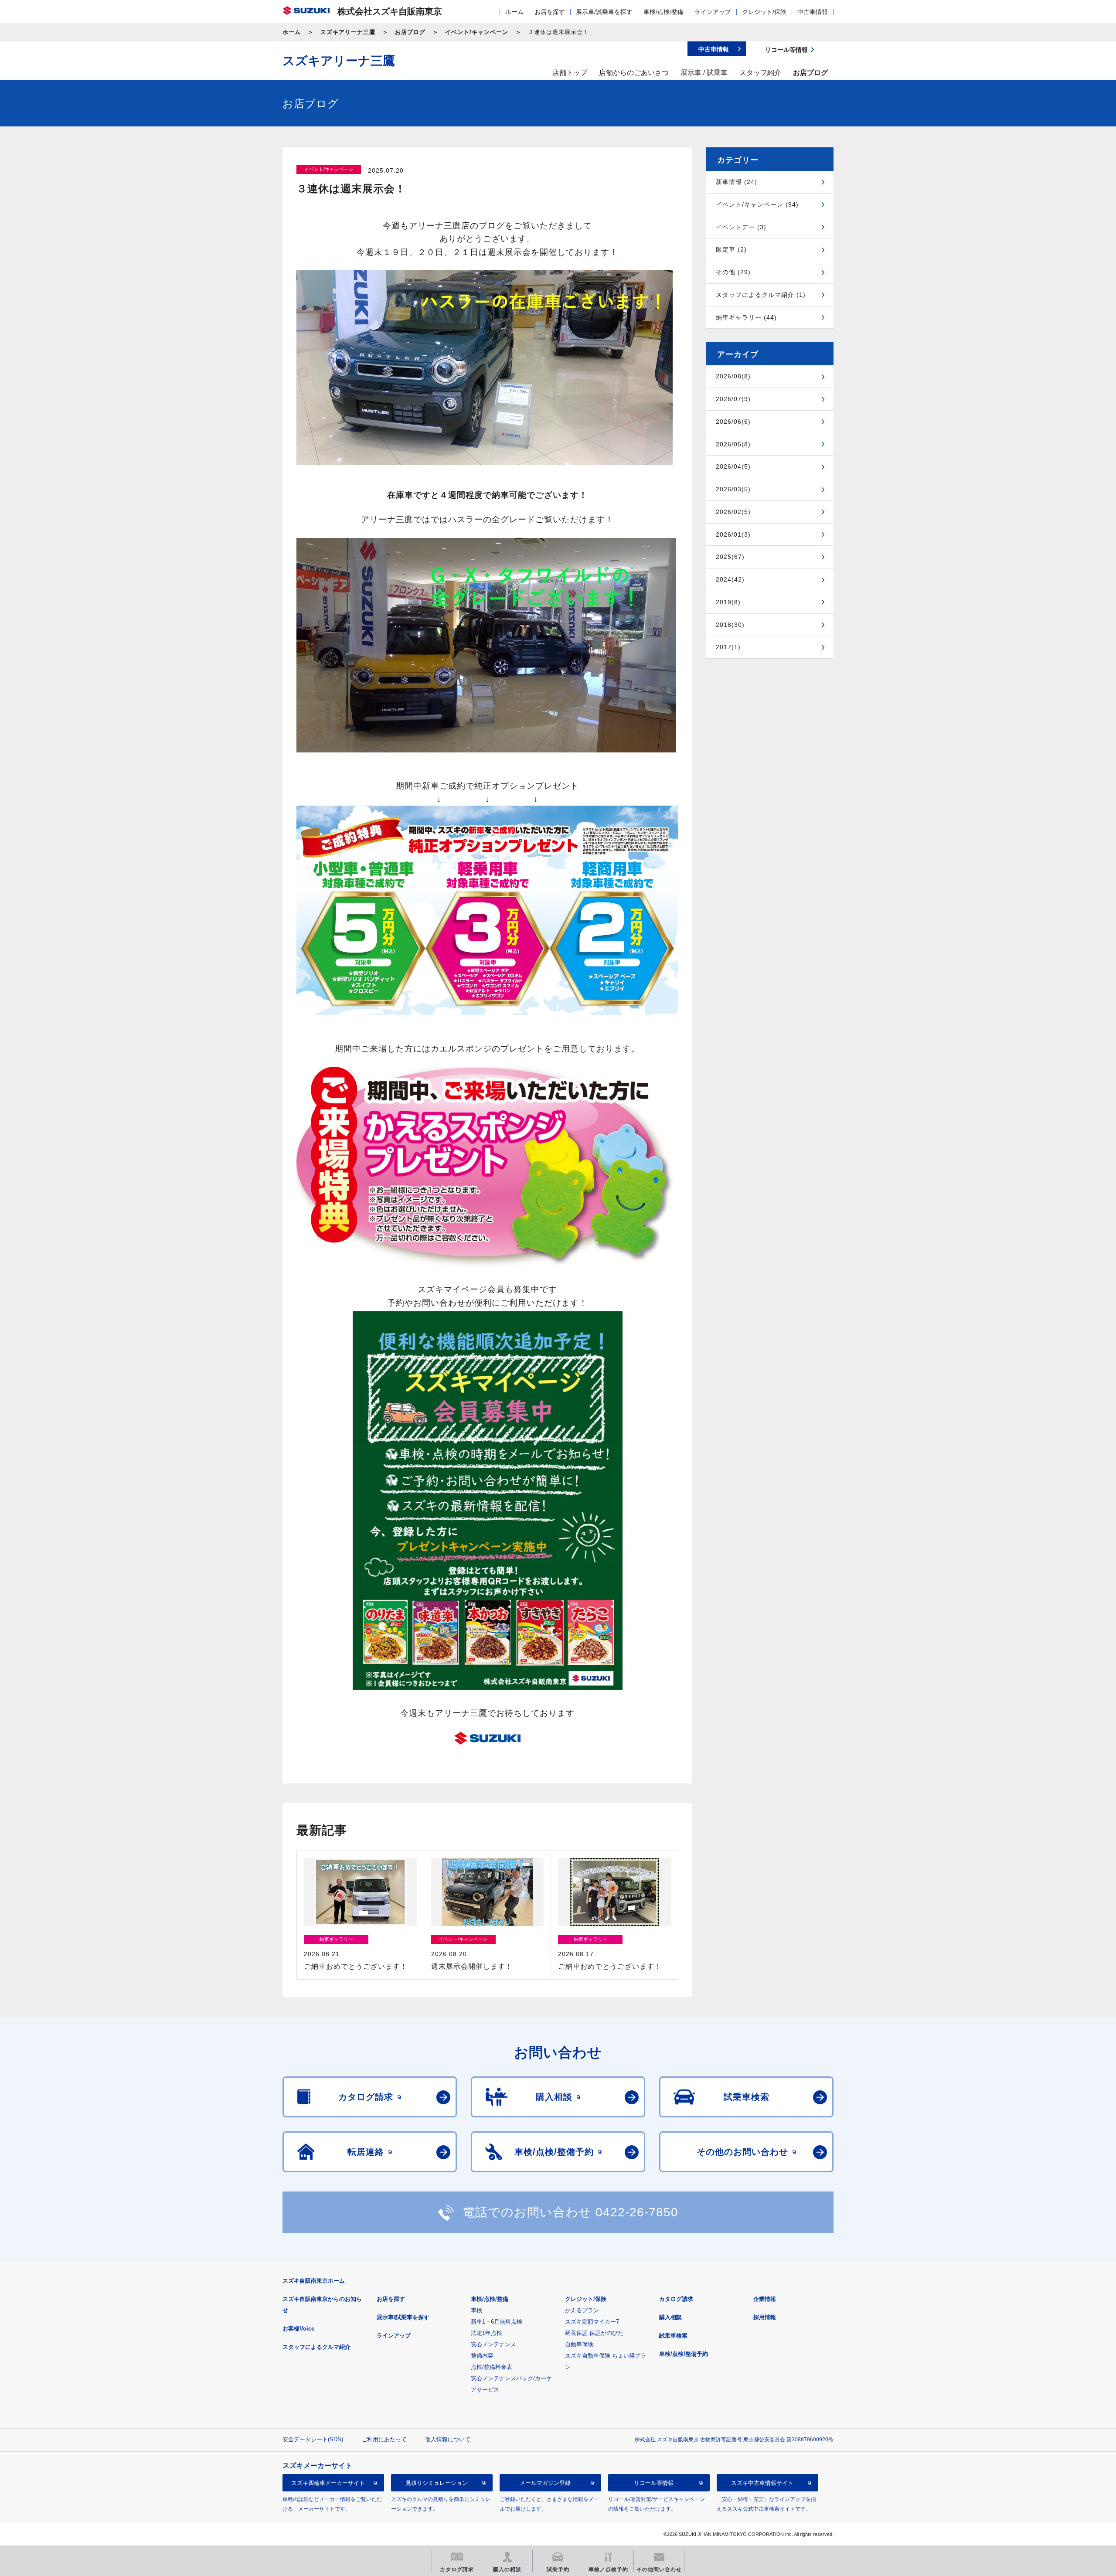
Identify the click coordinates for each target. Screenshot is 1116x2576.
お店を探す (550, 12)
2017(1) (728, 647)
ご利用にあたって (384, 2439)
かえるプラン (582, 2310)
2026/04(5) (733, 466)
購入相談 (670, 2317)
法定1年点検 (487, 2333)
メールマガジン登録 (545, 2482)
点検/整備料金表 (492, 2367)
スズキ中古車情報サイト (762, 2482)
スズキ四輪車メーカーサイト (328, 2482)
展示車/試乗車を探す (604, 12)
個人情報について (448, 2439)
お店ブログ (410, 32)
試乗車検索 (673, 2336)
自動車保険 (579, 2344)
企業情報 (765, 2299)
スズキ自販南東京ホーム (314, 2281)
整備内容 (482, 2356)
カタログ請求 (676, 2299)
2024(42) (730, 579)
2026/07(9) (733, 399)
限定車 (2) (731, 249)
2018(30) (730, 625)
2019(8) (728, 602)
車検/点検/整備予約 (684, 2354)
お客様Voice (298, 2329)
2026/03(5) (733, 489)
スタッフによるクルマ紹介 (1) (761, 295)
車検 (476, 2310)
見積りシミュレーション (437, 2482)
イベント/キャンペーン (477, 32)
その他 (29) (733, 272)
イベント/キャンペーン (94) (757, 204)
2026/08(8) (733, 376)
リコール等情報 (654, 2482)
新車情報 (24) (737, 182)
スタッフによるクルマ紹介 (316, 2347)
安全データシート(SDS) (313, 2439)
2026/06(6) (733, 422)
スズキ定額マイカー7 (592, 2322)
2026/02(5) (733, 512)
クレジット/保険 (764, 12)
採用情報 (765, 2317)
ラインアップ (713, 12)
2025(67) (730, 557)
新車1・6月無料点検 (497, 2322)
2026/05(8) (733, 444)
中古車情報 (813, 12)
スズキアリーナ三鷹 (348, 32)
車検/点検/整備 (663, 12)
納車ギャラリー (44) (746, 317)
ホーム (514, 12)
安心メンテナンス (493, 2344)
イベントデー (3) (741, 227)
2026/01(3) (733, 534)
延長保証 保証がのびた (594, 2333)
